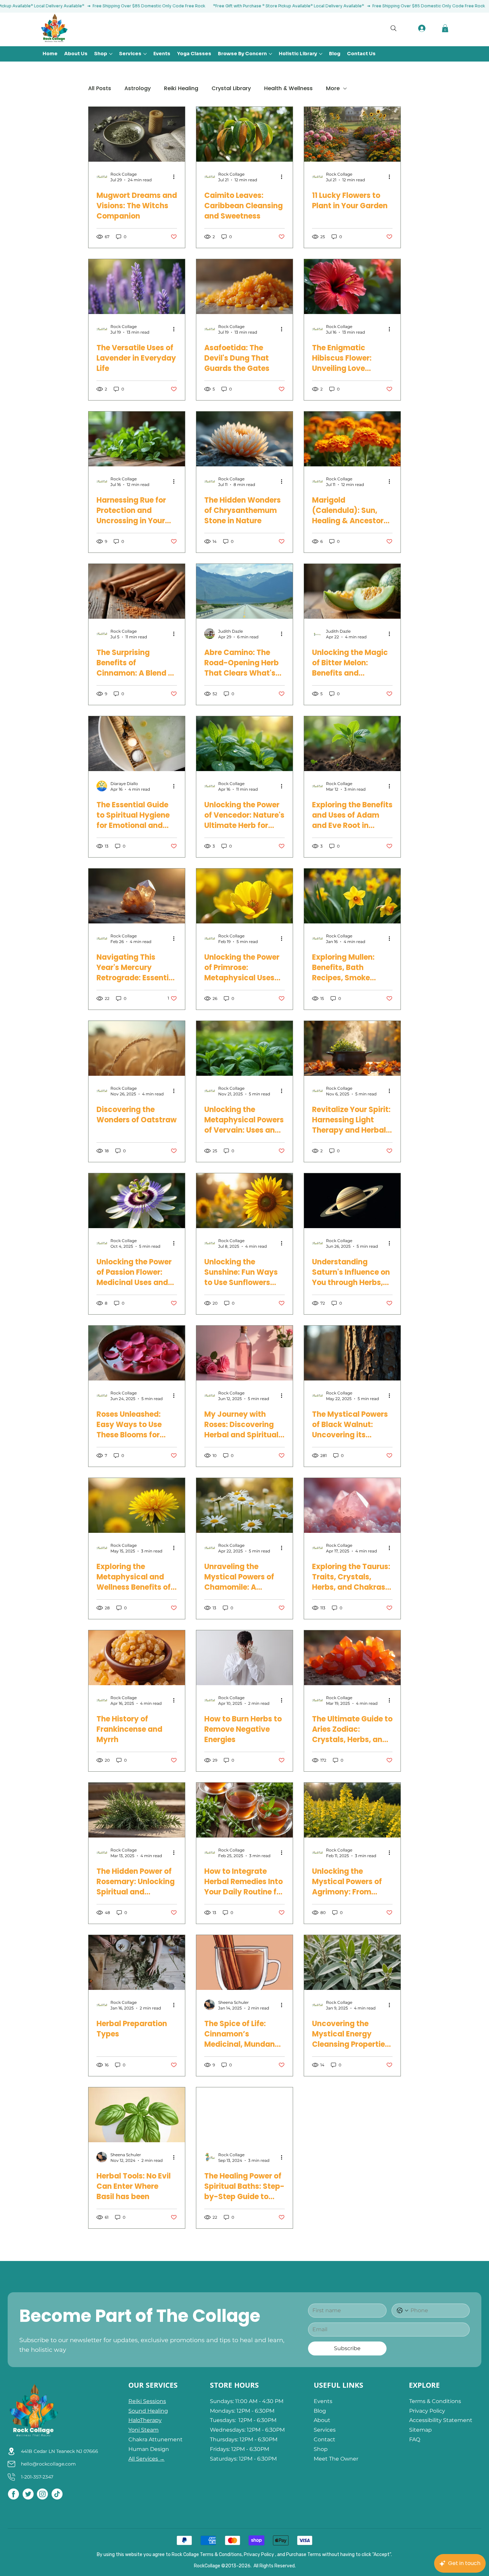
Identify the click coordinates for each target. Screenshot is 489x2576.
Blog (320, 2411)
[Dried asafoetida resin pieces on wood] (244, 287)
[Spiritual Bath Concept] (137, 744)
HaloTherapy (145, 2420)
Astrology (138, 88)
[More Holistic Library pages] (321, 54)
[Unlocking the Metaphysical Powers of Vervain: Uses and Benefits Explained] (244, 1048)
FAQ (415, 2439)
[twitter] (28, 2494)
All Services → (147, 2459)
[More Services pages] (145, 54)
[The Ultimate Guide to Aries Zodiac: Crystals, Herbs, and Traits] (352, 1658)
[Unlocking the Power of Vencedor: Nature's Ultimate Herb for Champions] (244, 744)
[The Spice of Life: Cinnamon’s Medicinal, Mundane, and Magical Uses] (244, 1962)
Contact (325, 2439)
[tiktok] (57, 2494)
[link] (445, 28)
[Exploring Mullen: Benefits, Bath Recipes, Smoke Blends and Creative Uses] (352, 896)
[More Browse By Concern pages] (270, 54)
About (322, 2420)
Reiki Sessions (147, 2401)
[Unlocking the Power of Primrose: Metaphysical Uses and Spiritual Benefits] (244, 896)
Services (325, 2430)
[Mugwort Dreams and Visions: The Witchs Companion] (137, 134)
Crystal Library (231, 88)
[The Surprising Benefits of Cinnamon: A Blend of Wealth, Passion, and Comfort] (137, 591)
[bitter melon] (352, 591)
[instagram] (42, 2494)
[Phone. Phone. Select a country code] (403, 2311)
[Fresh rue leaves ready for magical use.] (137, 439)
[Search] (396, 28)
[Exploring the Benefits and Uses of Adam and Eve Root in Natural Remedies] (352, 744)
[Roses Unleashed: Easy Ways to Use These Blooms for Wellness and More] (137, 1353)
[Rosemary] (137, 1810)
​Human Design (149, 2449)
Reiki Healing (181, 88)
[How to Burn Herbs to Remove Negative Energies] (244, 1658)
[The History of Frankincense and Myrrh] (137, 1658)
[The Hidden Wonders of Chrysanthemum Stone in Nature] (244, 439)
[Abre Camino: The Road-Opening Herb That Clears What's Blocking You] (244, 591)
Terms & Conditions (435, 2401)
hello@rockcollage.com (48, 2464)
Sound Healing (148, 2411)
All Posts (100, 88)
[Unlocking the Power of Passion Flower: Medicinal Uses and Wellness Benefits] (137, 1201)
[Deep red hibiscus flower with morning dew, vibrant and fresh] (352, 287)
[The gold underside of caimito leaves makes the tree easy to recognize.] (244, 134)
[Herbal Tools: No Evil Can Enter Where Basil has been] (137, 2115)
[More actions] (176, 177)
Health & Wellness (288, 88)
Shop (321, 2449)
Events (324, 2401)
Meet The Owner (336, 2459)
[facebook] (13, 2494)
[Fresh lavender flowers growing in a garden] (137, 287)
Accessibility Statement (441, 2420)
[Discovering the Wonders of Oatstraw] (137, 1048)
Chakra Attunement (156, 2439)
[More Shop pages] (111, 54)
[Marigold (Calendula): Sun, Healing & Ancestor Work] (352, 439)
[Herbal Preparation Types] (137, 1962)
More (333, 88)
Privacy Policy (427, 2411)
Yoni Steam (144, 2430)
